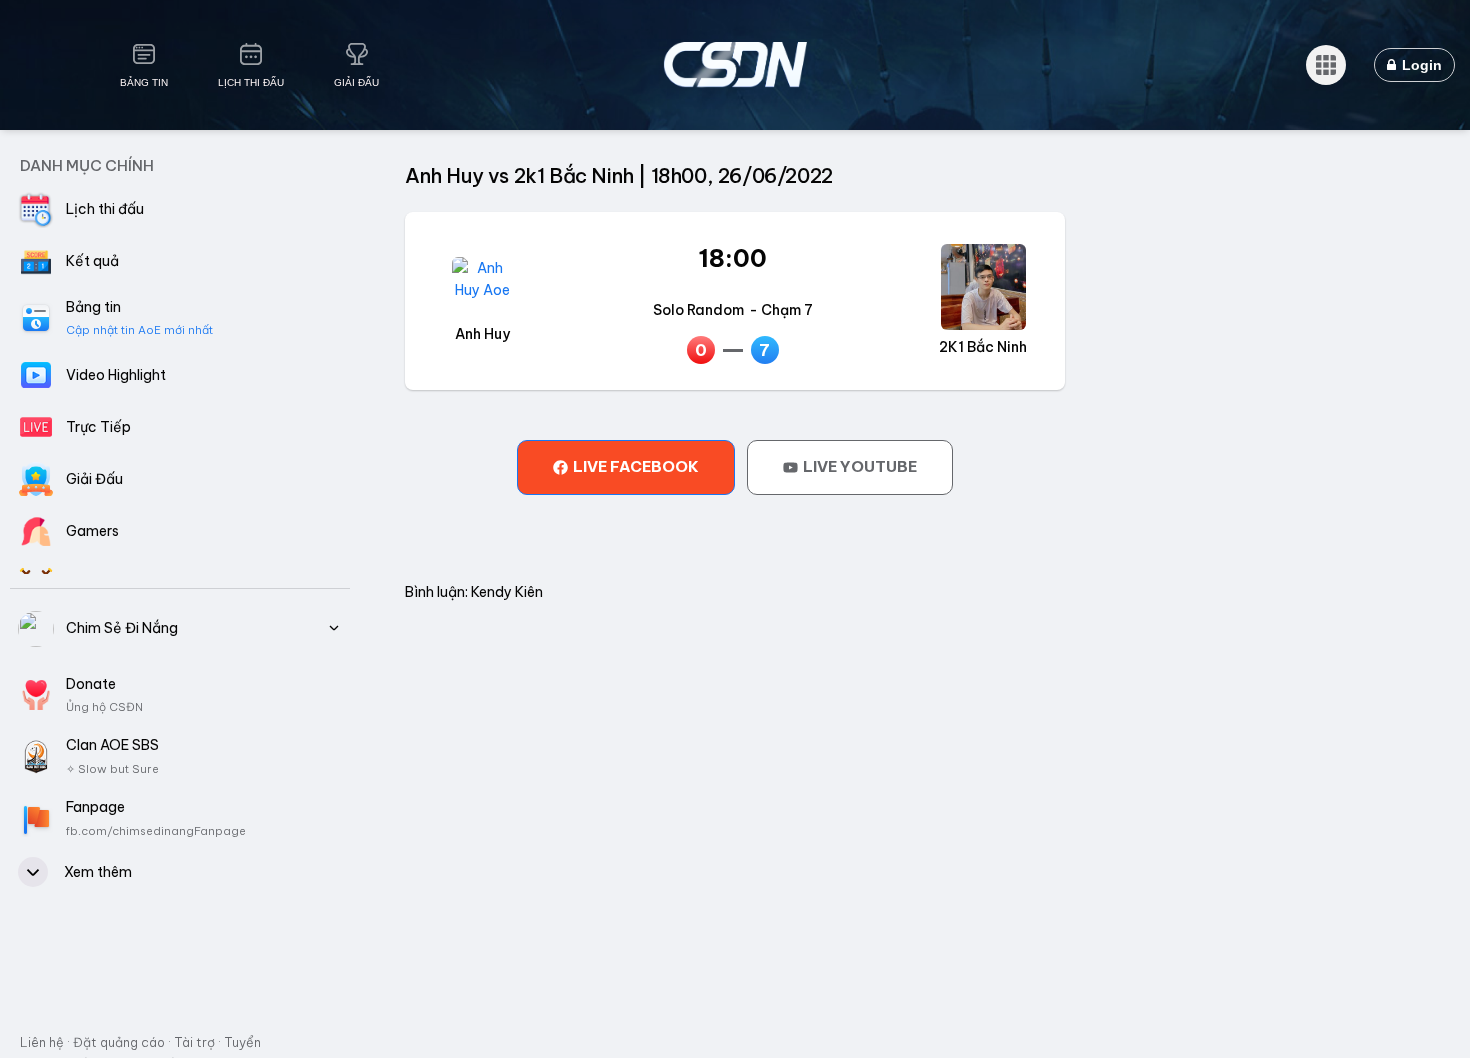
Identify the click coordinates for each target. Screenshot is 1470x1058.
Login (1420, 65)
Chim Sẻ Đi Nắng (122, 628)
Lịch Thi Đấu (251, 82)
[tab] (626, 467)
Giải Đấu (356, 82)
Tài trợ (194, 1042)
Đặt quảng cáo (119, 1042)
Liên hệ (42, 1042)
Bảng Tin (144, 82)
